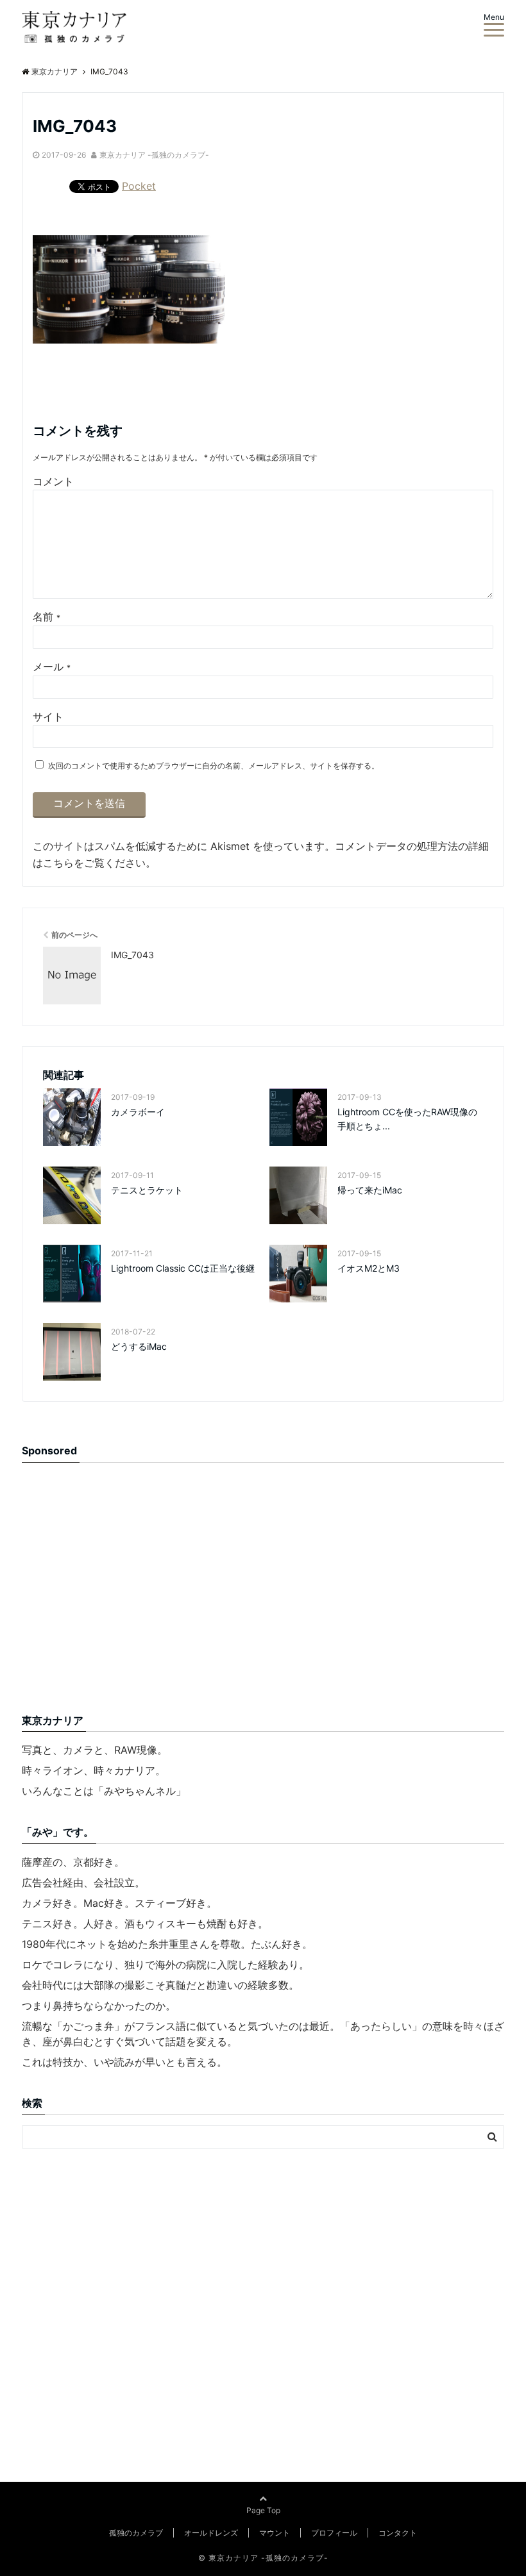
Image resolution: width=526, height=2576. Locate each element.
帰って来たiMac (370, 1190)
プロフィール (334, 2533)
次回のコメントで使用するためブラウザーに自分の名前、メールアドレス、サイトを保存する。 (214, 766)
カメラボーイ (138, 1112)
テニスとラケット (147, 1190)
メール (52, 667)
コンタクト (398, 2533)
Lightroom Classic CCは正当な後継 (183, 1268)
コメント (53, 481)
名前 (47, 617)
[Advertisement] (130, 1593)
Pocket (139, 186)
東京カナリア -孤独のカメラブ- (154, 155)
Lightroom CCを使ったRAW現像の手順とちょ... (407, 1119)
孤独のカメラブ (136, 2533)
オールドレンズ (211, 2533)
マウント (275, 2533)
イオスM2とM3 (369, 1268)
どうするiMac (139, 1346)
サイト (48, 717)
